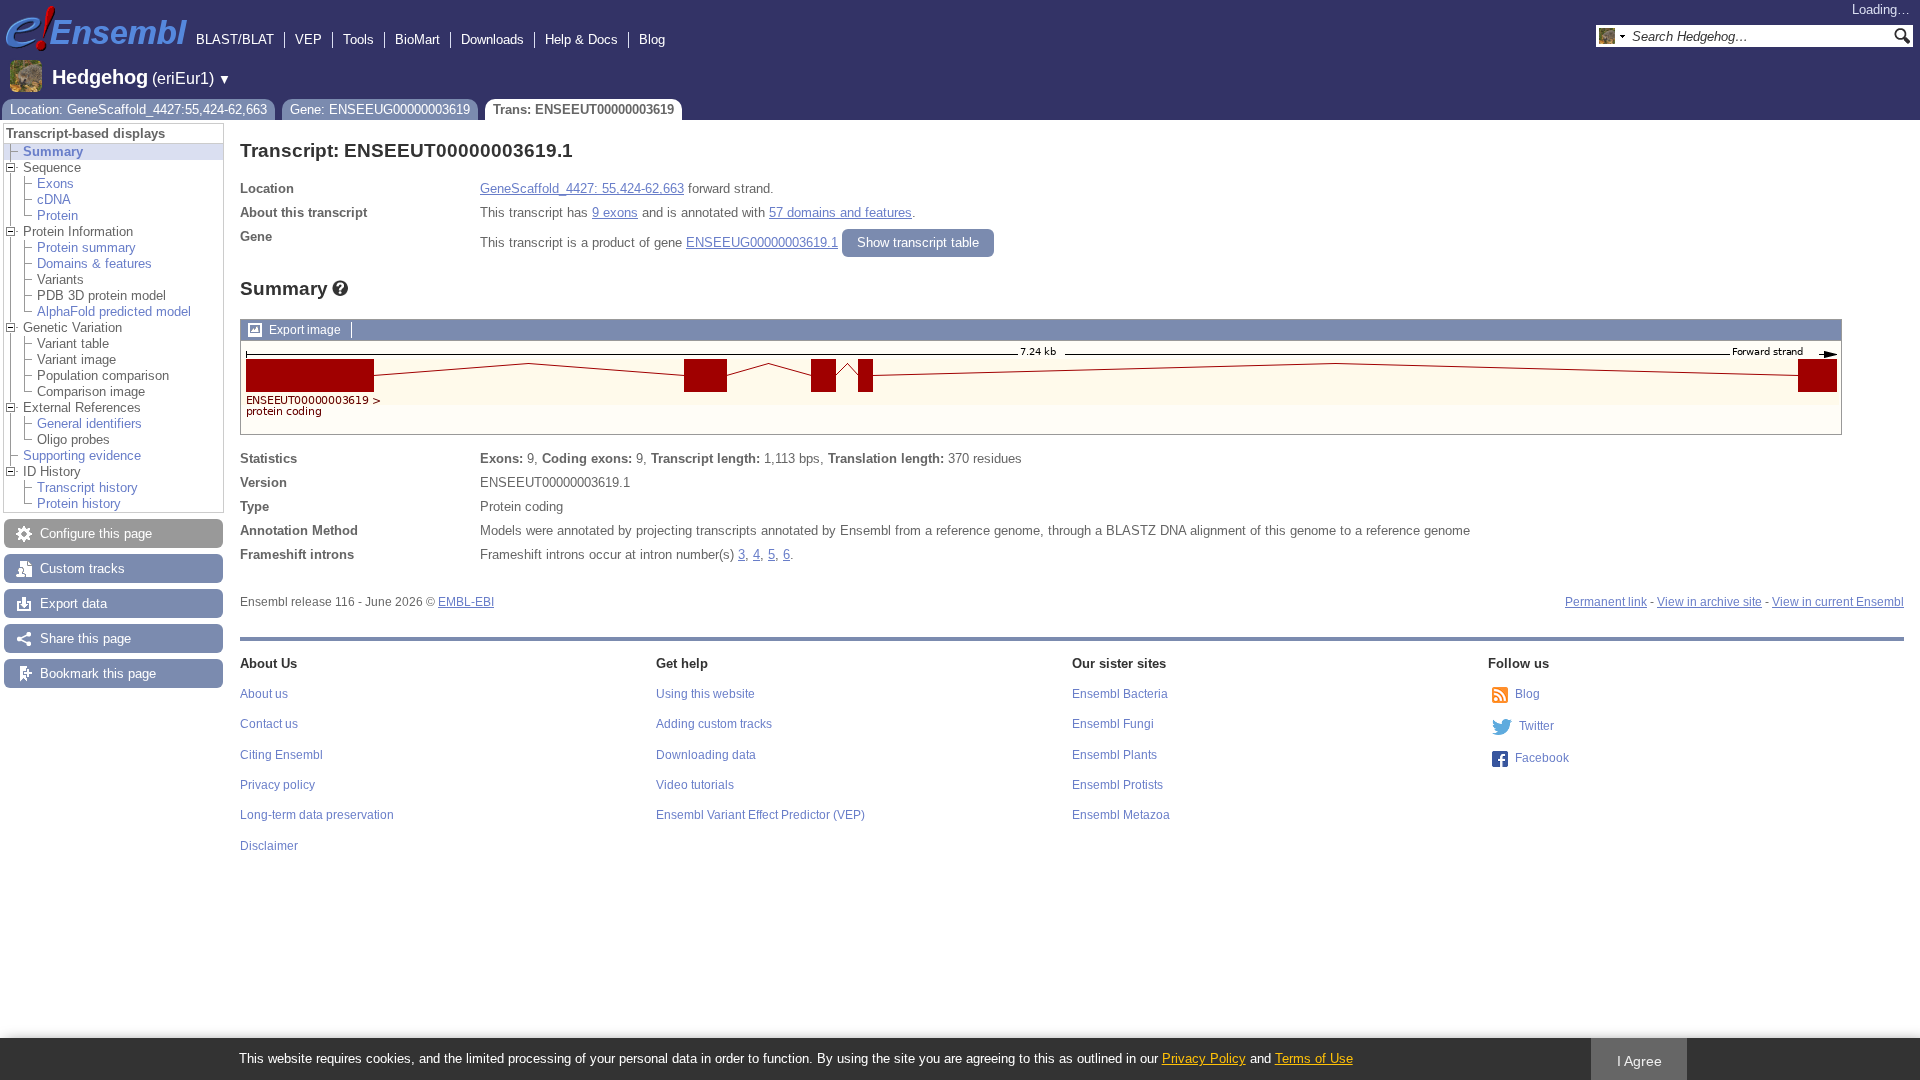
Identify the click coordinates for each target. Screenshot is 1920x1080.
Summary (53, 151)
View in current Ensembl (1838, 602)
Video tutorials (695, 785)
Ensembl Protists (1117, 785)
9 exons (615, 212)
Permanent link (1606, 602)
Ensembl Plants (1114, 755)
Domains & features (94, 263)
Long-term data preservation (317, 815)
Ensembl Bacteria (1120, 694)
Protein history (79, 503)
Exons (55, 183)
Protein (57, 215)
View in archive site (1709, 602)
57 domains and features (840, 212)
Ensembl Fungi (1113, 724)
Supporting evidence (82, 455)
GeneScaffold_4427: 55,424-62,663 (582, 188)
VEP (308, 39)
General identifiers (89, 423)
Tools (358, 39)
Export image (305, 330)
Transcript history (87, 487)
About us (264, 694)
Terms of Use (1314, 1058)
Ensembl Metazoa (1121, 815)
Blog (652, 39)
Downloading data (706, 755)
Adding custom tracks (714, 724)
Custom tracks (82, 568)
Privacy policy (277, 785)
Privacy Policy (1204, 1058)
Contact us (269, 724)
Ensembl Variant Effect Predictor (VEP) (760, 815)
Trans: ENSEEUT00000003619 (583, 109)
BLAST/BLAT (235, 39)
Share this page (85, 638)
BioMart (417, 39)
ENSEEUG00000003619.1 (762, 242)
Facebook (1542, 758)
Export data (73, 603)
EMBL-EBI (466, 602)
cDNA (54, 199)
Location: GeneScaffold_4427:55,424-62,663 (138, 109)
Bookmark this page (98, 673)
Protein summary (86, 247)
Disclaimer (269, 846)
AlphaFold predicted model (114, 311)
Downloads (492, 39)
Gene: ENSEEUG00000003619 (380, 109)
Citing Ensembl (281, 755)
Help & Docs (581, 39)
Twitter (1536, 726)
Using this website (705, 694)
